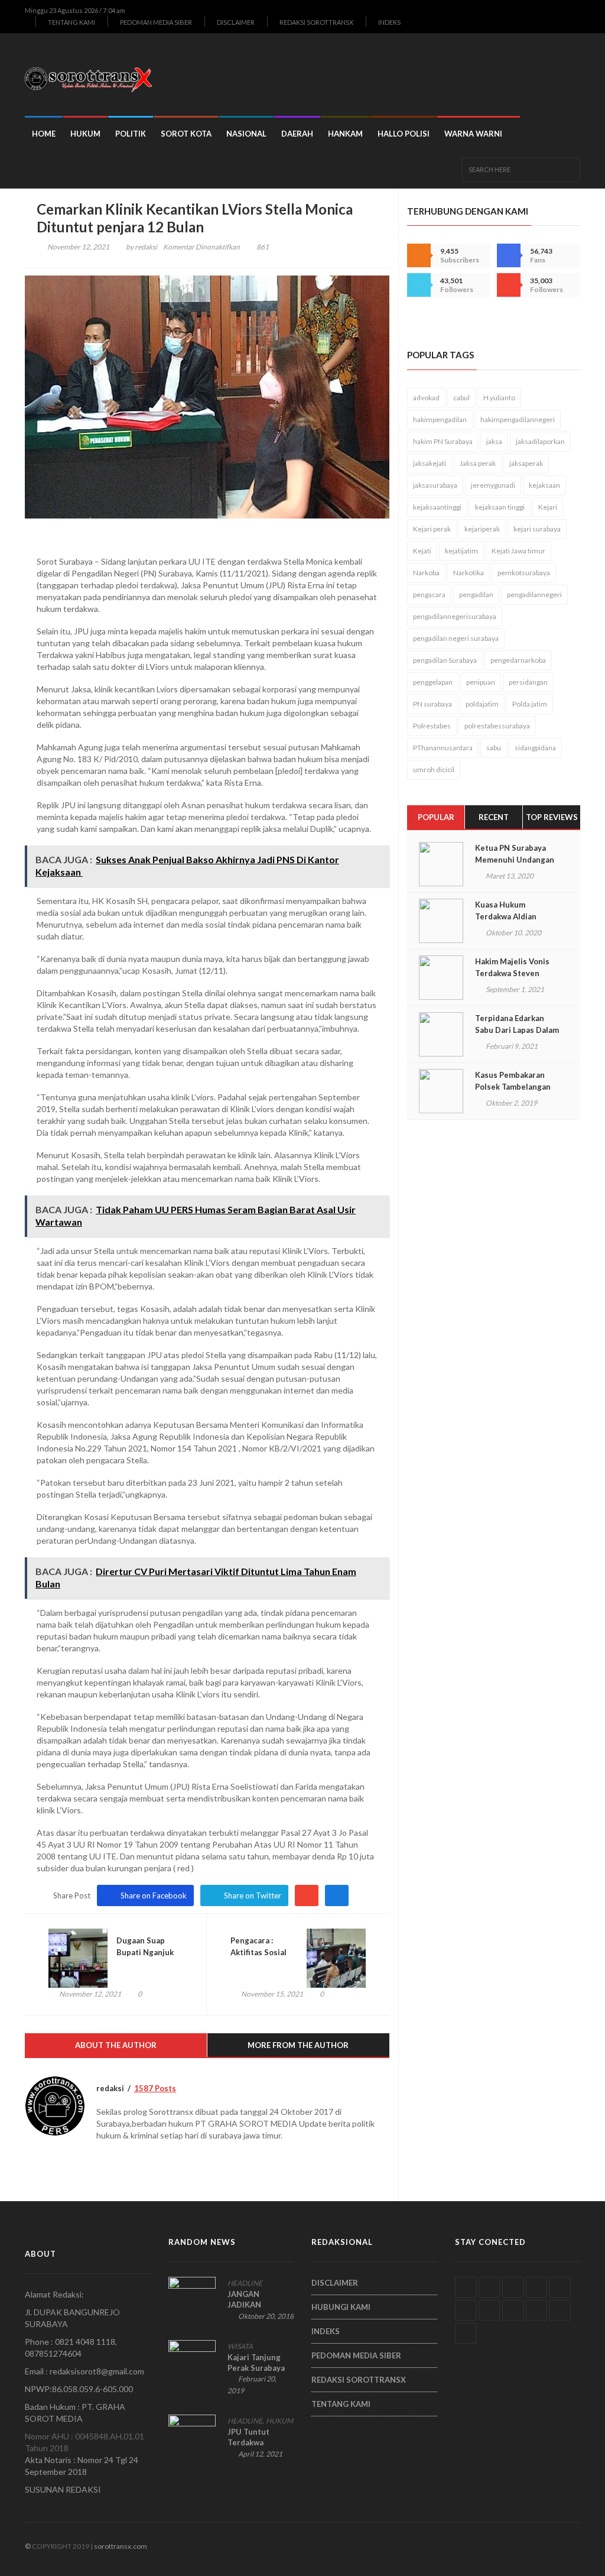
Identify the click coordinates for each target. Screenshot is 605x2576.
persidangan (528, 682)
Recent (494, 817)
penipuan (481, 682)
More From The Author (298, 2045)
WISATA (240, 2346)
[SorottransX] (93, 74)
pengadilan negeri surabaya (456, 638)
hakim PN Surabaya (443, 441)
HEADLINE (245, 2283)
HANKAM (345, 134)
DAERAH (297, 134)
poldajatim (482, 704)
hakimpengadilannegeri (518, 419)
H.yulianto (499, 398)
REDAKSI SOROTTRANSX (316, 22)
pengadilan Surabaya (445, 660)
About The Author (116, 2045)
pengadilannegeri (534, 594)
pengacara (429, 594)
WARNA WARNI (473, 134)
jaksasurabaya (435, 485)
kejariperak (482, 529)
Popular (436, 817)
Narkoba (426, 573)
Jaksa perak (478, 463)
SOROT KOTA (186, 134)
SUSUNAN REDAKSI (63, 2489)
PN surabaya (432, 704)
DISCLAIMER (236, 22)
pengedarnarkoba (518, 660)
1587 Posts (155, 2088)
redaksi (146, 247)
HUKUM (85, 134)
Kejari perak (432, 529)
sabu (494, 748)
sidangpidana (535, 748)
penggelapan (433, 682)
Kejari (548, 507)
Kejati (422, 551)
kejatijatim (461, 551)
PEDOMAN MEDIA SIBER (156, 22)
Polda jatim (530, 704)
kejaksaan (544, 485)
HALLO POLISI (404, 134)
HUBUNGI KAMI (341, 2307)
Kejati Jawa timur (518, 551)
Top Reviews (552, 817)
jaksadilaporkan (540, 441)
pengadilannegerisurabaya (455, 616)
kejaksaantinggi (437, 507)
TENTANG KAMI (71, 22)
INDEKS (389, 22)
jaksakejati (430, 463)
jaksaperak (526, 463)
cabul (461, 398)
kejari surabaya (537, 529)
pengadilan (476, 594)
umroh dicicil (434, 769)
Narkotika (469, 573)
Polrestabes (432, 726)
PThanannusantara (443, 748)
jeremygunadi (493, 485)
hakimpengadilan (440, 419)
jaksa (494, 441)
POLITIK (131, 134)
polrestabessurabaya (497, 726)
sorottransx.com (121, 2546)
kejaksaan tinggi (500, 507)
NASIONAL (246, 134)
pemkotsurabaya (524, 573)
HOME (44, 134)
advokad (426, 398)
